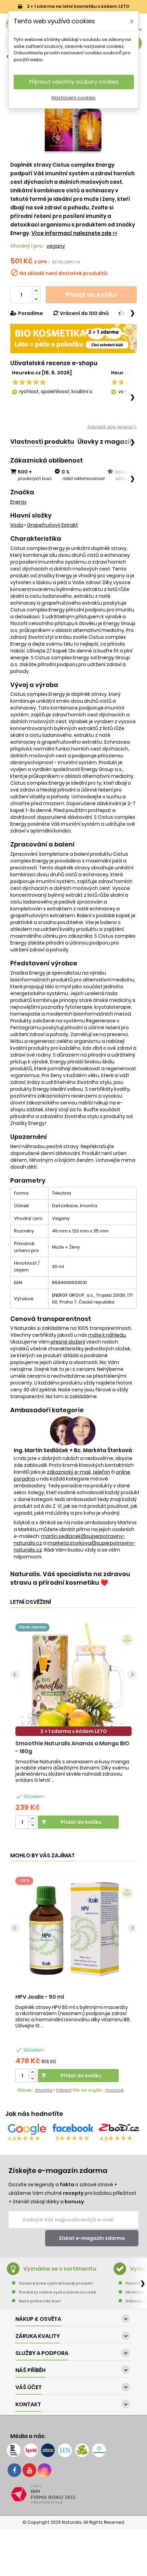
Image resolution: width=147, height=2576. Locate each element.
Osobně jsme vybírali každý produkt (56, 2283)
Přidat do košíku (91, 295)
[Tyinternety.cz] (99, 2450)
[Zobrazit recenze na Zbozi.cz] (119, 2129)
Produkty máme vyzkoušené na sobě (57, 2292)
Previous (15, 1675)
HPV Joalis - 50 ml (40, 1997)
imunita (44, 2090)
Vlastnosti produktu (42, 442)
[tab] (42, 442)
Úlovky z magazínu (108, 442)
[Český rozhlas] (14, 2450)
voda (17, 525)
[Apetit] (31, 2450)
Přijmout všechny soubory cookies (74, 82)
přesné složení (68, 1342)
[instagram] (44, 2470)
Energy (18, 502)
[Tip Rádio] (82, 2450)
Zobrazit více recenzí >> (112, 427)
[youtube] (29, 2470)
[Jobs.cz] (48, 2450)
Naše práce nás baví (40, 2301)
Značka (22, 492)
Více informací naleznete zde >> (74, 233)
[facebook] (14, 2470)
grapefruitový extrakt (52, 525)
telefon (101, 1472)
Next (132, 1675)
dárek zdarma (32, 1627)
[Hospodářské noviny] (65, 2450)
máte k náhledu (107, 1335)
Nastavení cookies (74, 98)
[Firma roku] (73, 2494)
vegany (56, 246)
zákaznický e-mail (69, 1472)
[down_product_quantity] (32, 1825)
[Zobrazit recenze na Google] (27, 2129)
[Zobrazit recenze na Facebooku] (73, 2129)
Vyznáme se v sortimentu (60, 2269)
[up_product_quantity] (32, 1819)
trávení (64, 2090)
